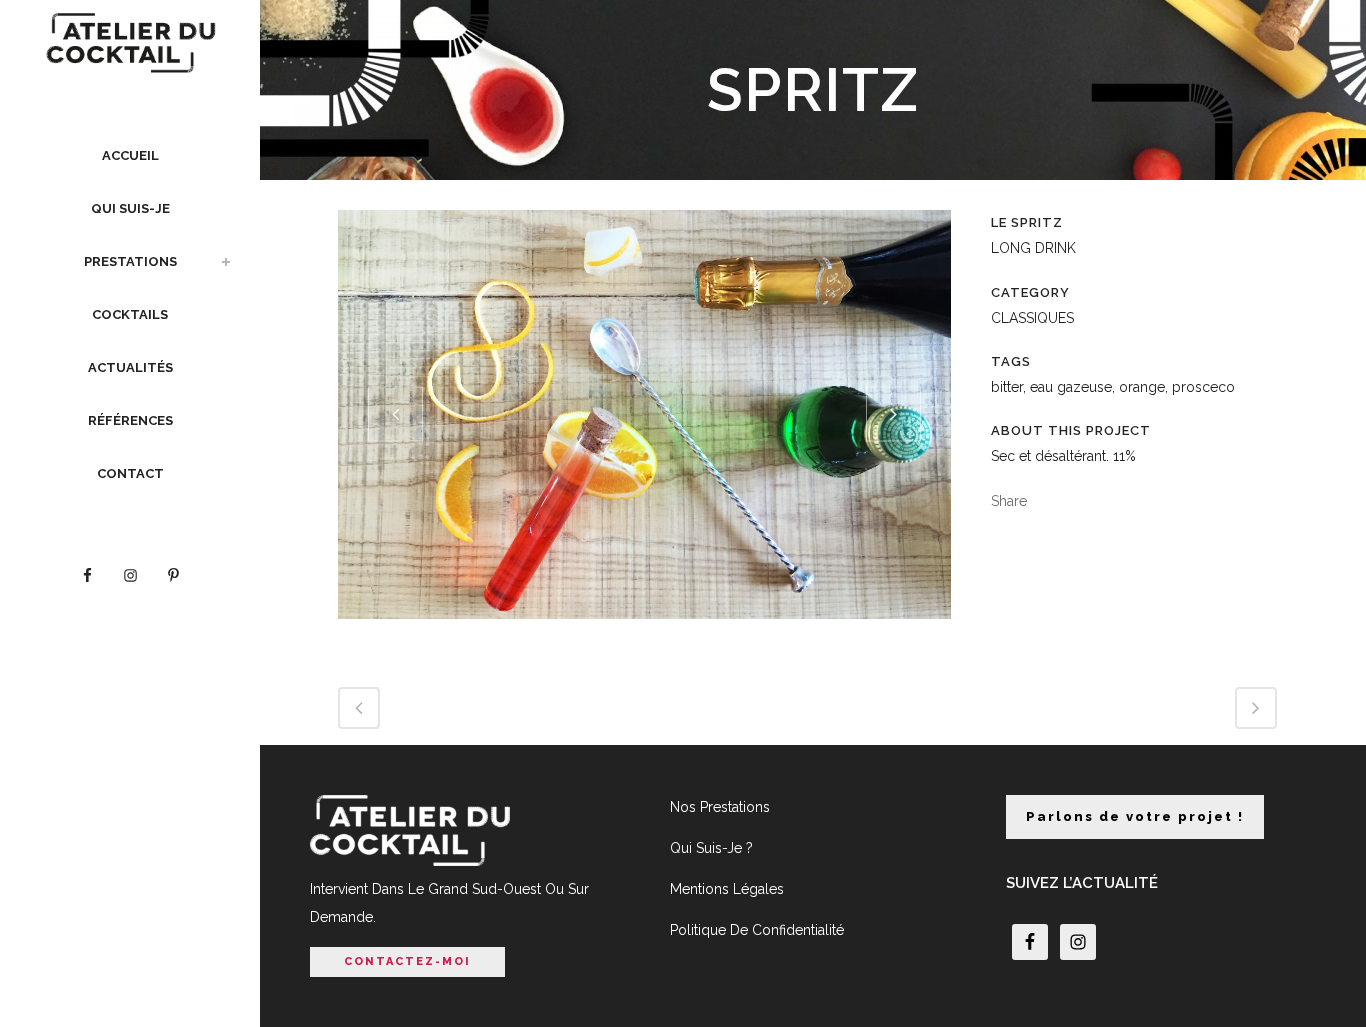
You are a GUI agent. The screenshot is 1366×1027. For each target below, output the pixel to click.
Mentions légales (727, 889)
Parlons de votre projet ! (1135, 816)
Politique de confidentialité (757, 930)
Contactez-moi (407, 961)
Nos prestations (720, 807)
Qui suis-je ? (711, 848)
